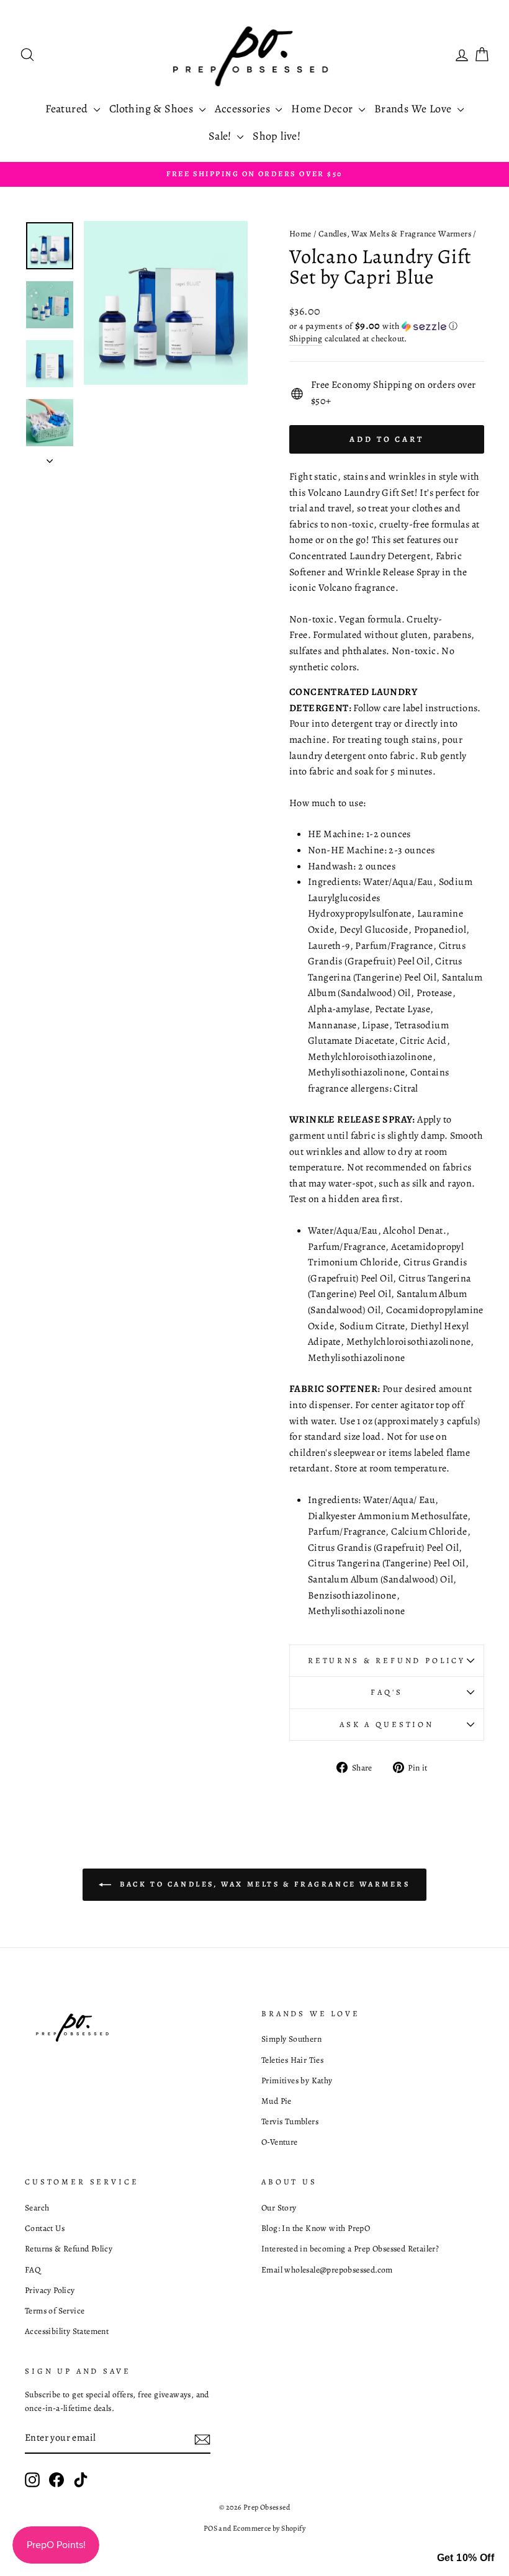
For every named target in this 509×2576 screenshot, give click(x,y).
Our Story (279, 2208)
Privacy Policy (50, 2290)
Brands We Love (414, 109)
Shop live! (277, 136)
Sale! (221, 136)
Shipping (306, 339)
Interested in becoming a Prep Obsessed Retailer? (350, 2249)
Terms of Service (55, 2311)
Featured (68, 109)
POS (210, 2528)
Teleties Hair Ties (292, 2060)
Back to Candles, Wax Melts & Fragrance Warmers (263, 1883)
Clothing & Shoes (153, 109)
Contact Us (45, 2228)
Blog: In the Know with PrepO (316, 2228)
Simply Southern (291, 2039)
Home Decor (323, 109)
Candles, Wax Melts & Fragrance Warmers (395, 234)
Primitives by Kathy (297, 2080)
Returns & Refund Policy (387, 1660)
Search (37, 2208)
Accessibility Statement (67, 2331)
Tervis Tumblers (290, 2121)
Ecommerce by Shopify (269, 2528)
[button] (387, 326)
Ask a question (387, 1724)
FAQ (33, 2270)
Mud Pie (277, 2101)
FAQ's (386, 1692)
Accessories (244, 109)
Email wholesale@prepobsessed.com (327, 2270)
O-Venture (280, 2142)
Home (300, 234)
